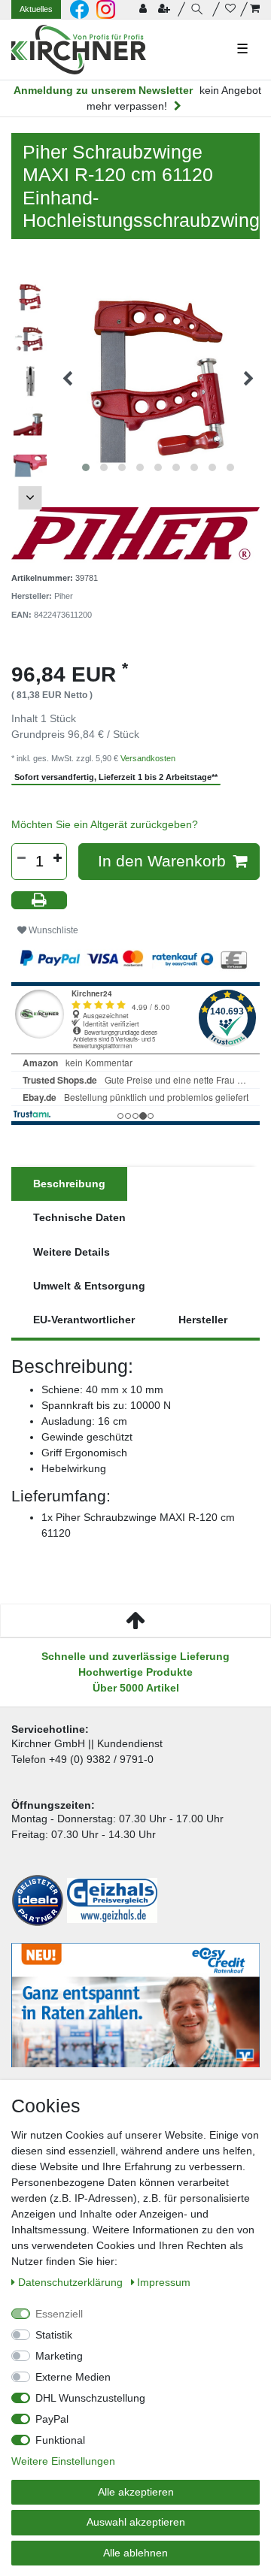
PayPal (52, 2419)
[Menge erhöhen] (57, 858)
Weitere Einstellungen (63, 2461)
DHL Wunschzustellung (90, 2398)
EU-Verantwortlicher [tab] (84, 1320)
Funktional (60, 2440)
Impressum (164, 2282)
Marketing (59, 2356)
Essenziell (59, 2314)
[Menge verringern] (21, 858)
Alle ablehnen (135, 2553)
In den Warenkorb (162, 861)
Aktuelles (36, 9)
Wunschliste (52, 930)
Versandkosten (148, 758)
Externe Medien (73, 2377)
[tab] (69, 1184)
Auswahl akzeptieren (136, 2522)
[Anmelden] (145, 9)
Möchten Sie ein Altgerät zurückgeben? (105, 824)
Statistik (54, 2335)
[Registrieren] (166, 9)
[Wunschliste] (230, 9)
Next (30, 498)
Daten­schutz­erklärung (72, 2282)
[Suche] (199, 9)
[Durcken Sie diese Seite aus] (39, 901)
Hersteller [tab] (203, 1320)
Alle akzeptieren (136, 2492)
